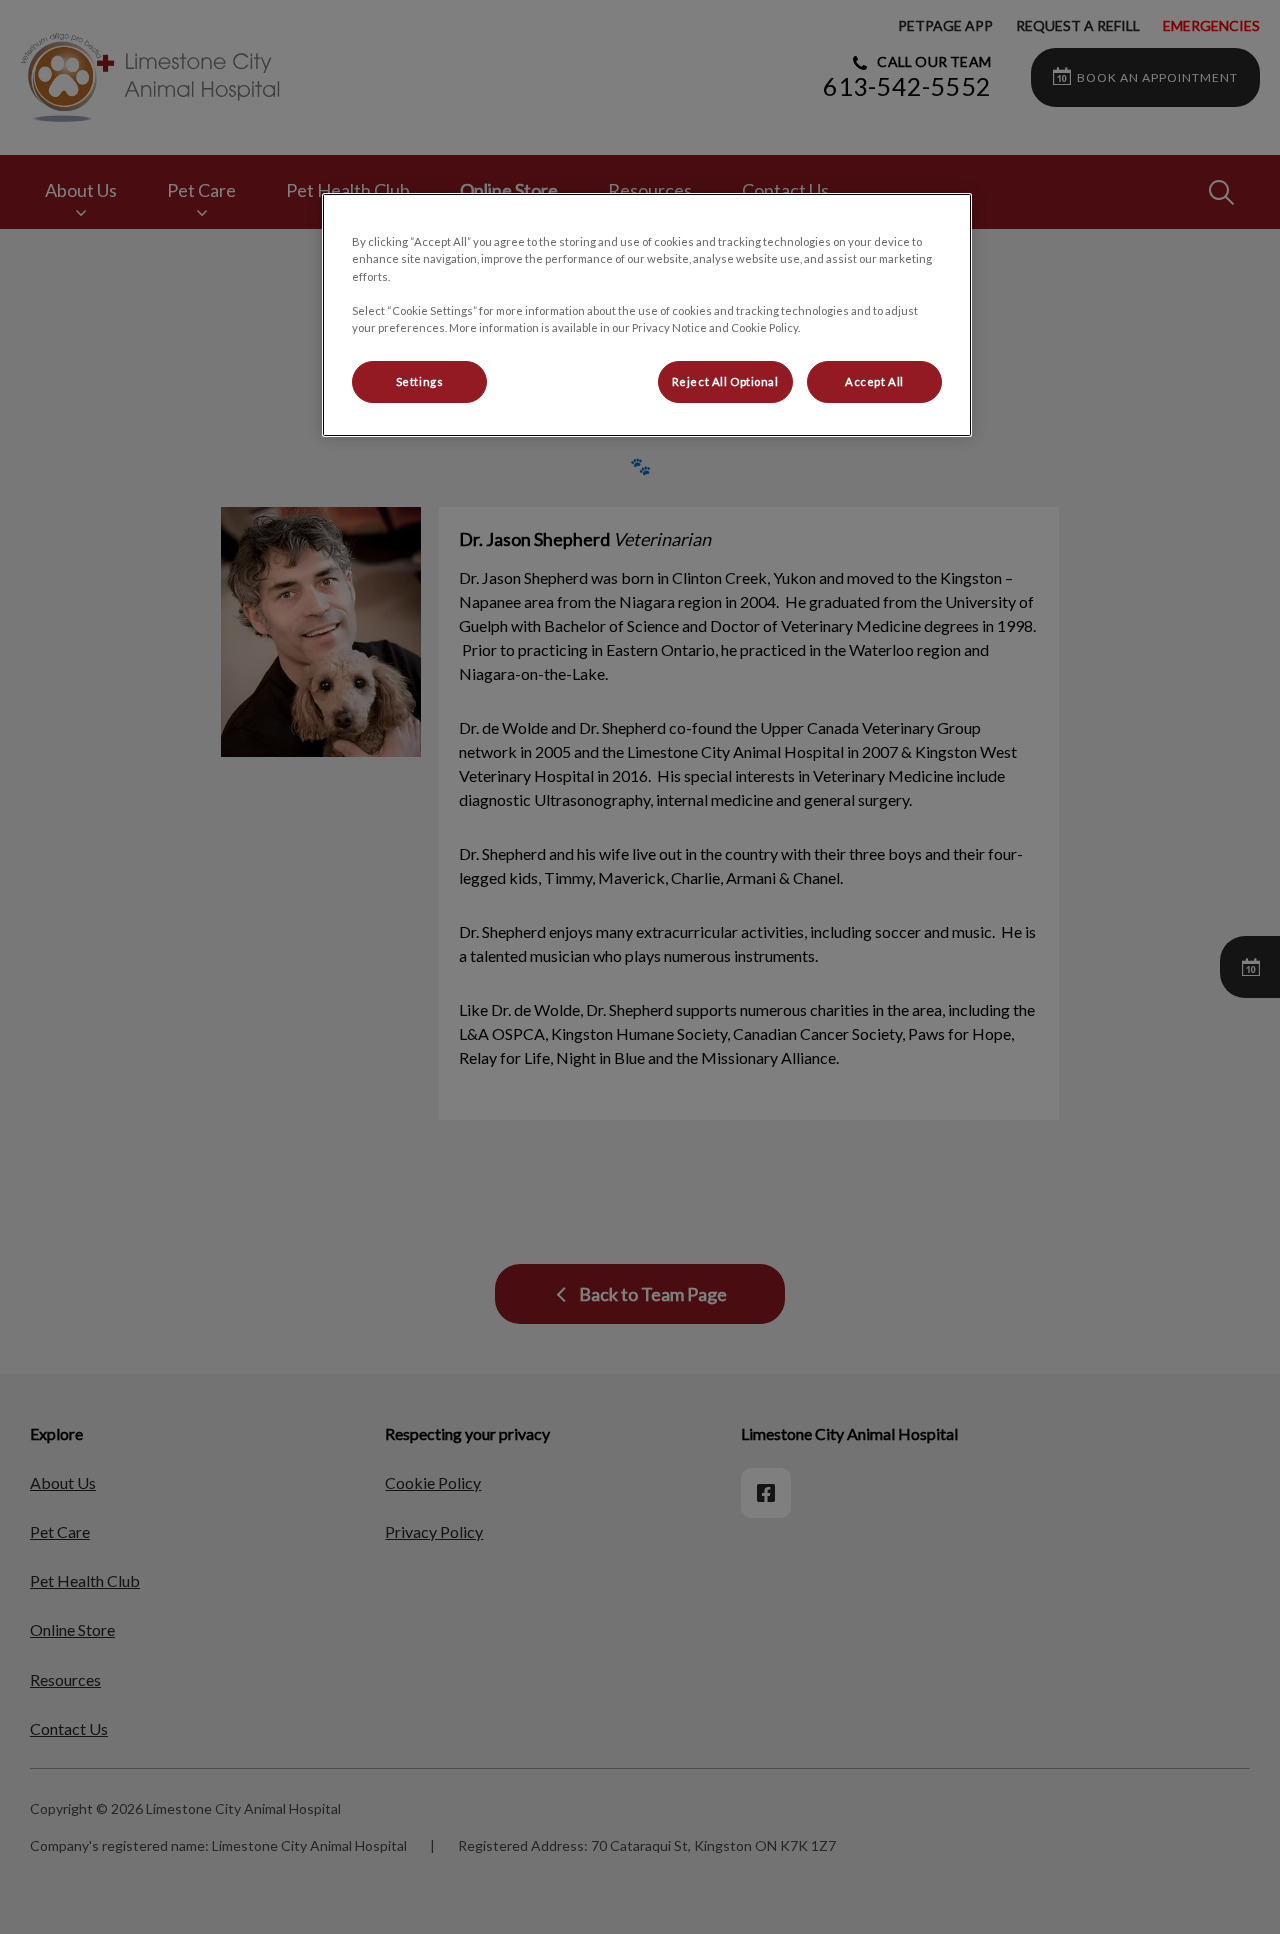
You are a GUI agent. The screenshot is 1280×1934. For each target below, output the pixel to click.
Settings (420, 381)
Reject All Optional (725, 381)
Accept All (874, 381)
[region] (647, 314)
